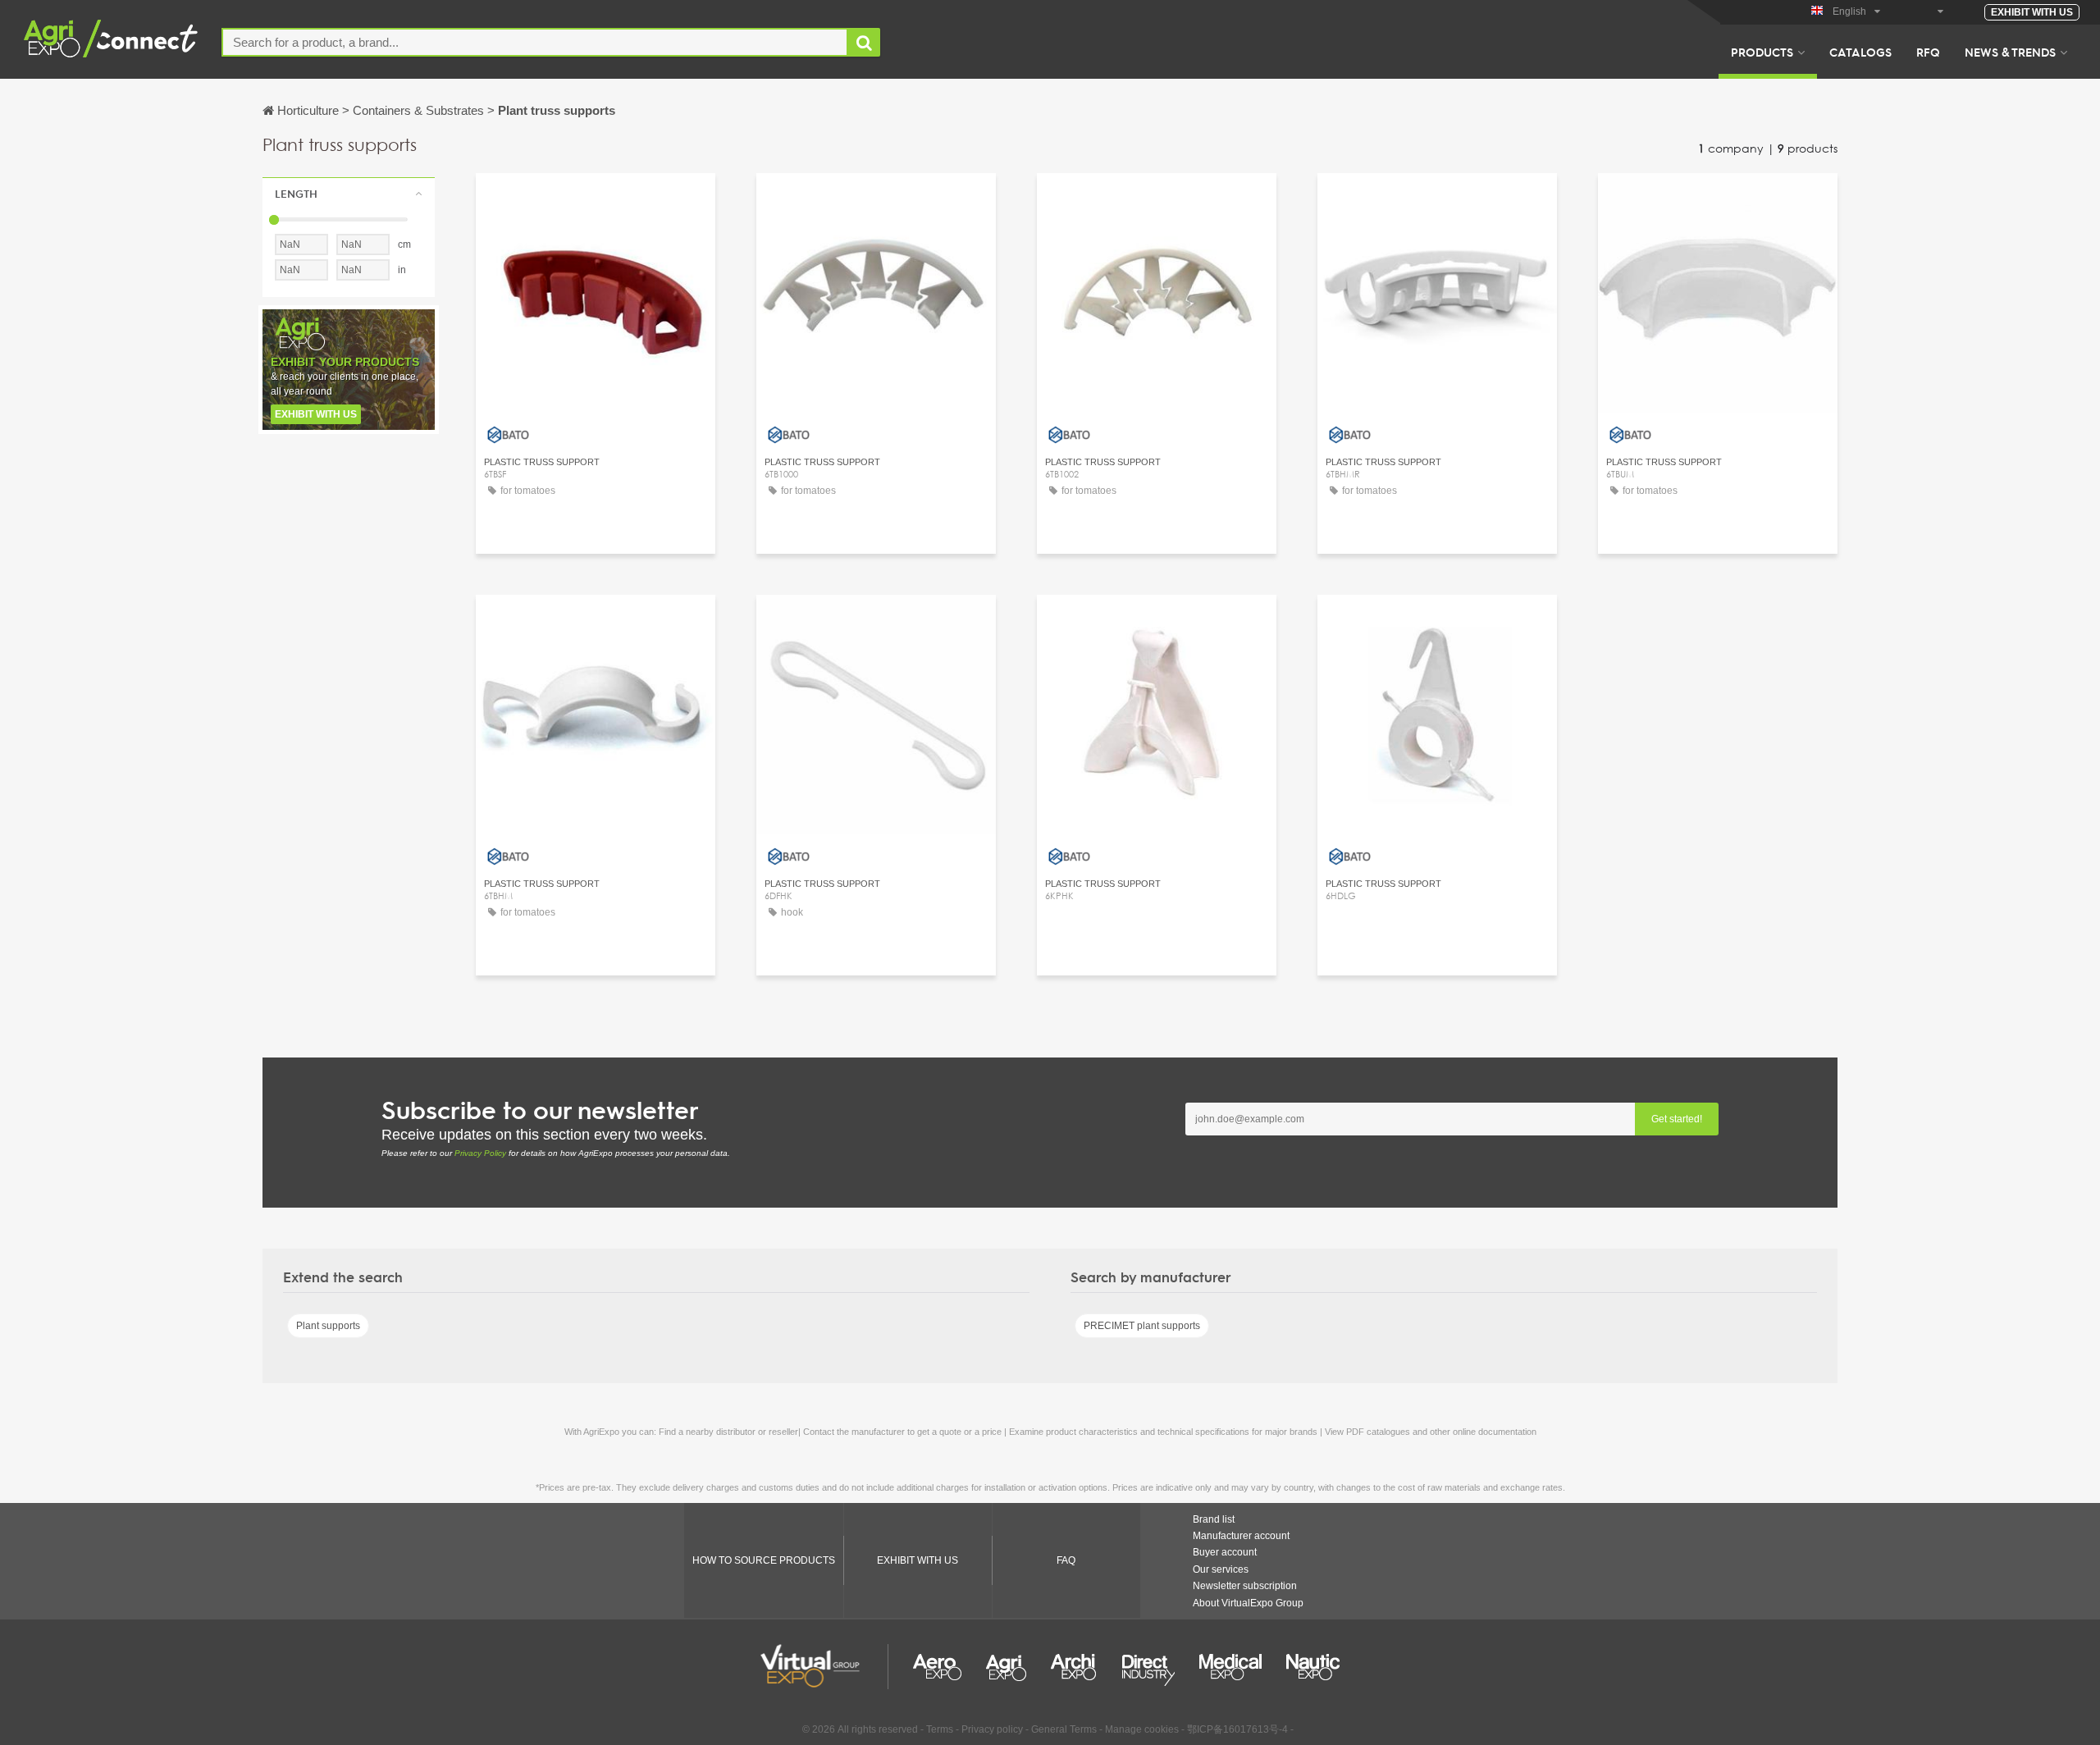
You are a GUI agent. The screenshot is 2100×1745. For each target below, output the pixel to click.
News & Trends (2010, 52)
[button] (349, 194)
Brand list (1214, 1519)
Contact (596, 201)
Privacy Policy (480, 1153)
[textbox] (535, 42)
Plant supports (328, 1326)
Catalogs (1860, 52)
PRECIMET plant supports (1142, 1326)
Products (1762, 52)
